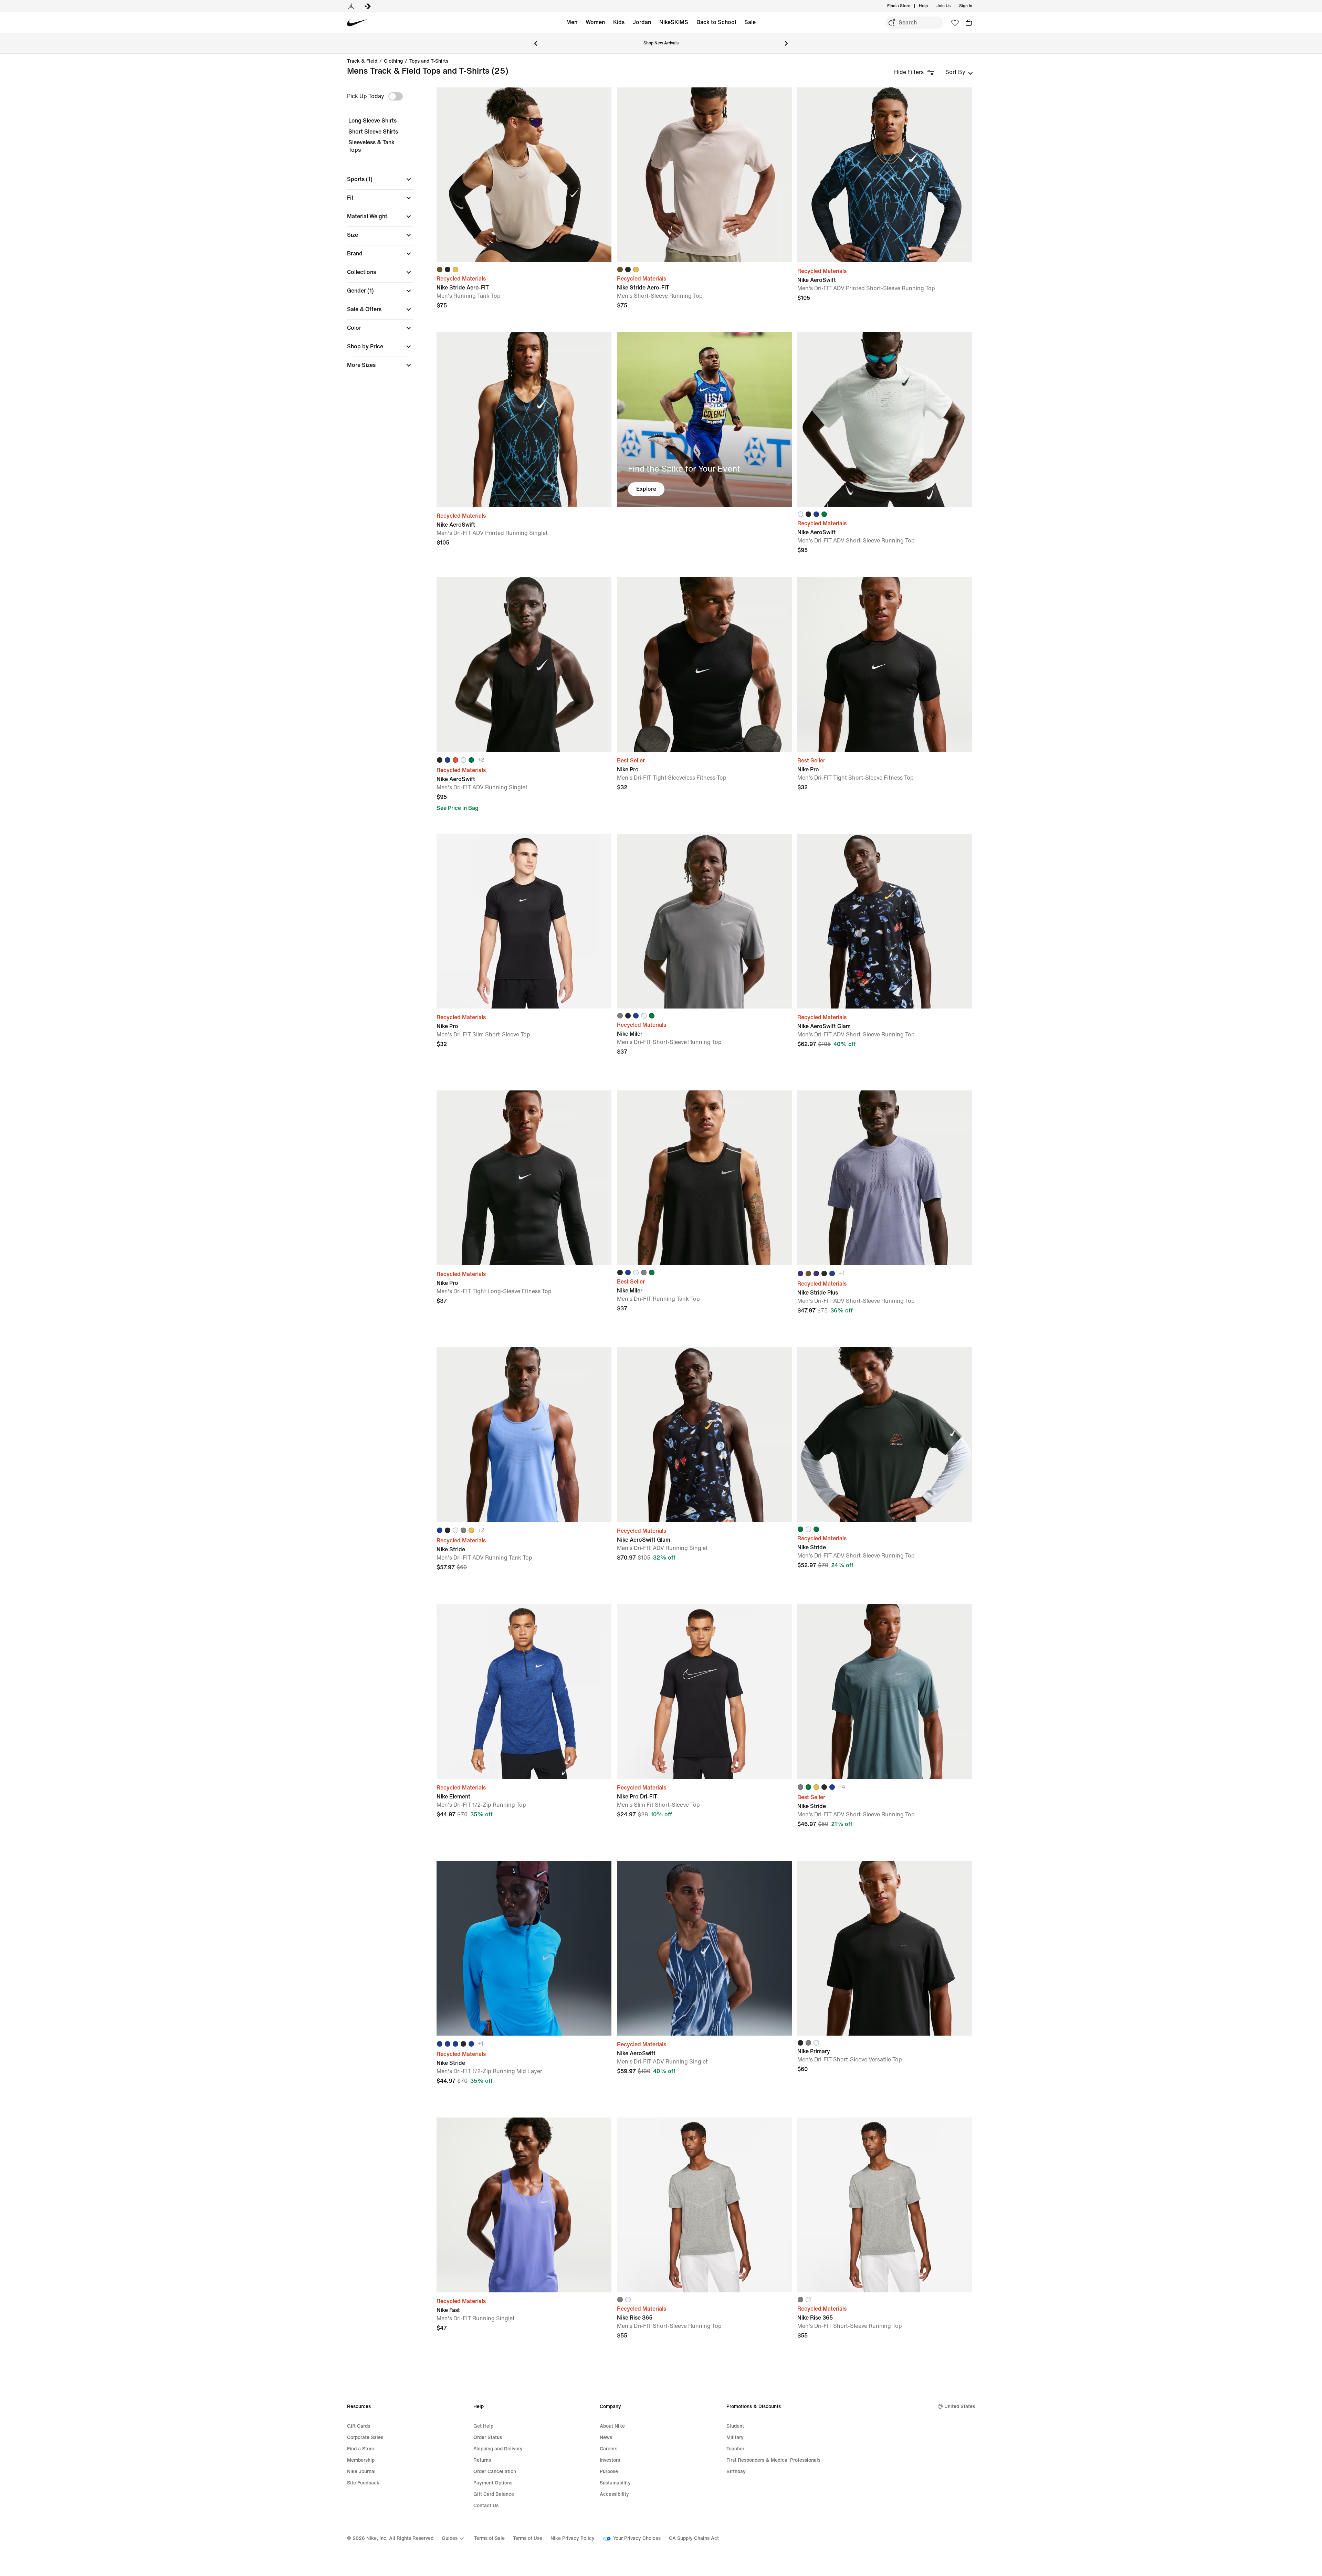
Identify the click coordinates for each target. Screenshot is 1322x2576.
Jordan (642, 22)
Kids (619, 22)
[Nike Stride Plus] (885, 1178)
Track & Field (362, 61)
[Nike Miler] (704, 921)
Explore (646, 489)
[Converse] (368, 6)
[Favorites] (955, 23)
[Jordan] (351, 6)
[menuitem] (930, 6)
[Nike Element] (524, 1691)
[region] (375, 234)
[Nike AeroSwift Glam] (885, 921)
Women (595, 22)
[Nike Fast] (524, 2205)
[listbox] (959, 72)
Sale (750, 22)
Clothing (393, 61)
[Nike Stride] (524, 1435)
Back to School (716, 22)
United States (960, 2406)
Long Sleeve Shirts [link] (373, 121)
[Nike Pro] (704, 664)
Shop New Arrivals (661, 43)
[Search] (892, 23)
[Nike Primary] (885, 1948)
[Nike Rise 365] (704, 2205)
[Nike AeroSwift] (885, 175)
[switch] (396, 96)
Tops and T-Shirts (429, 61)
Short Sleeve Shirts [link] (373, 132)
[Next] (786, 43)
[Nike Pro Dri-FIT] (704, 1691)
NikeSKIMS (674, 22)
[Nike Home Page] (357, 23)
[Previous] (536, 43)
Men (572, 22)
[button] (380, 179)
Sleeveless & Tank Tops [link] (371, 146)
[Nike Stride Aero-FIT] (524, 175)
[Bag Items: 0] (969, 23)
